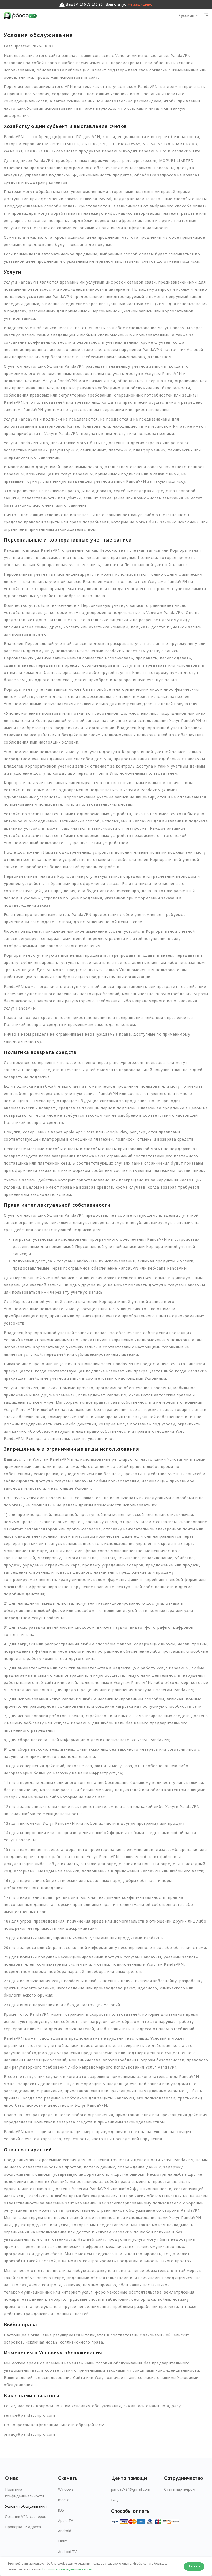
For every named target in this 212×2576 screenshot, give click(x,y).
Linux (63, 2541)
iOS (61, 2510)
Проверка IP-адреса (23, 2527)
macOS (64, 2500)
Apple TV (66, 2520)
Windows (66, 2489)
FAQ (115, 2500)
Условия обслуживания (26, 2506)
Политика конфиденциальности (25, 2492)
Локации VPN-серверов (26, 2517)
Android (65, 2531)
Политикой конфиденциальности (67, 2569)
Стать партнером (180, 2489)
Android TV (67, 2552)
